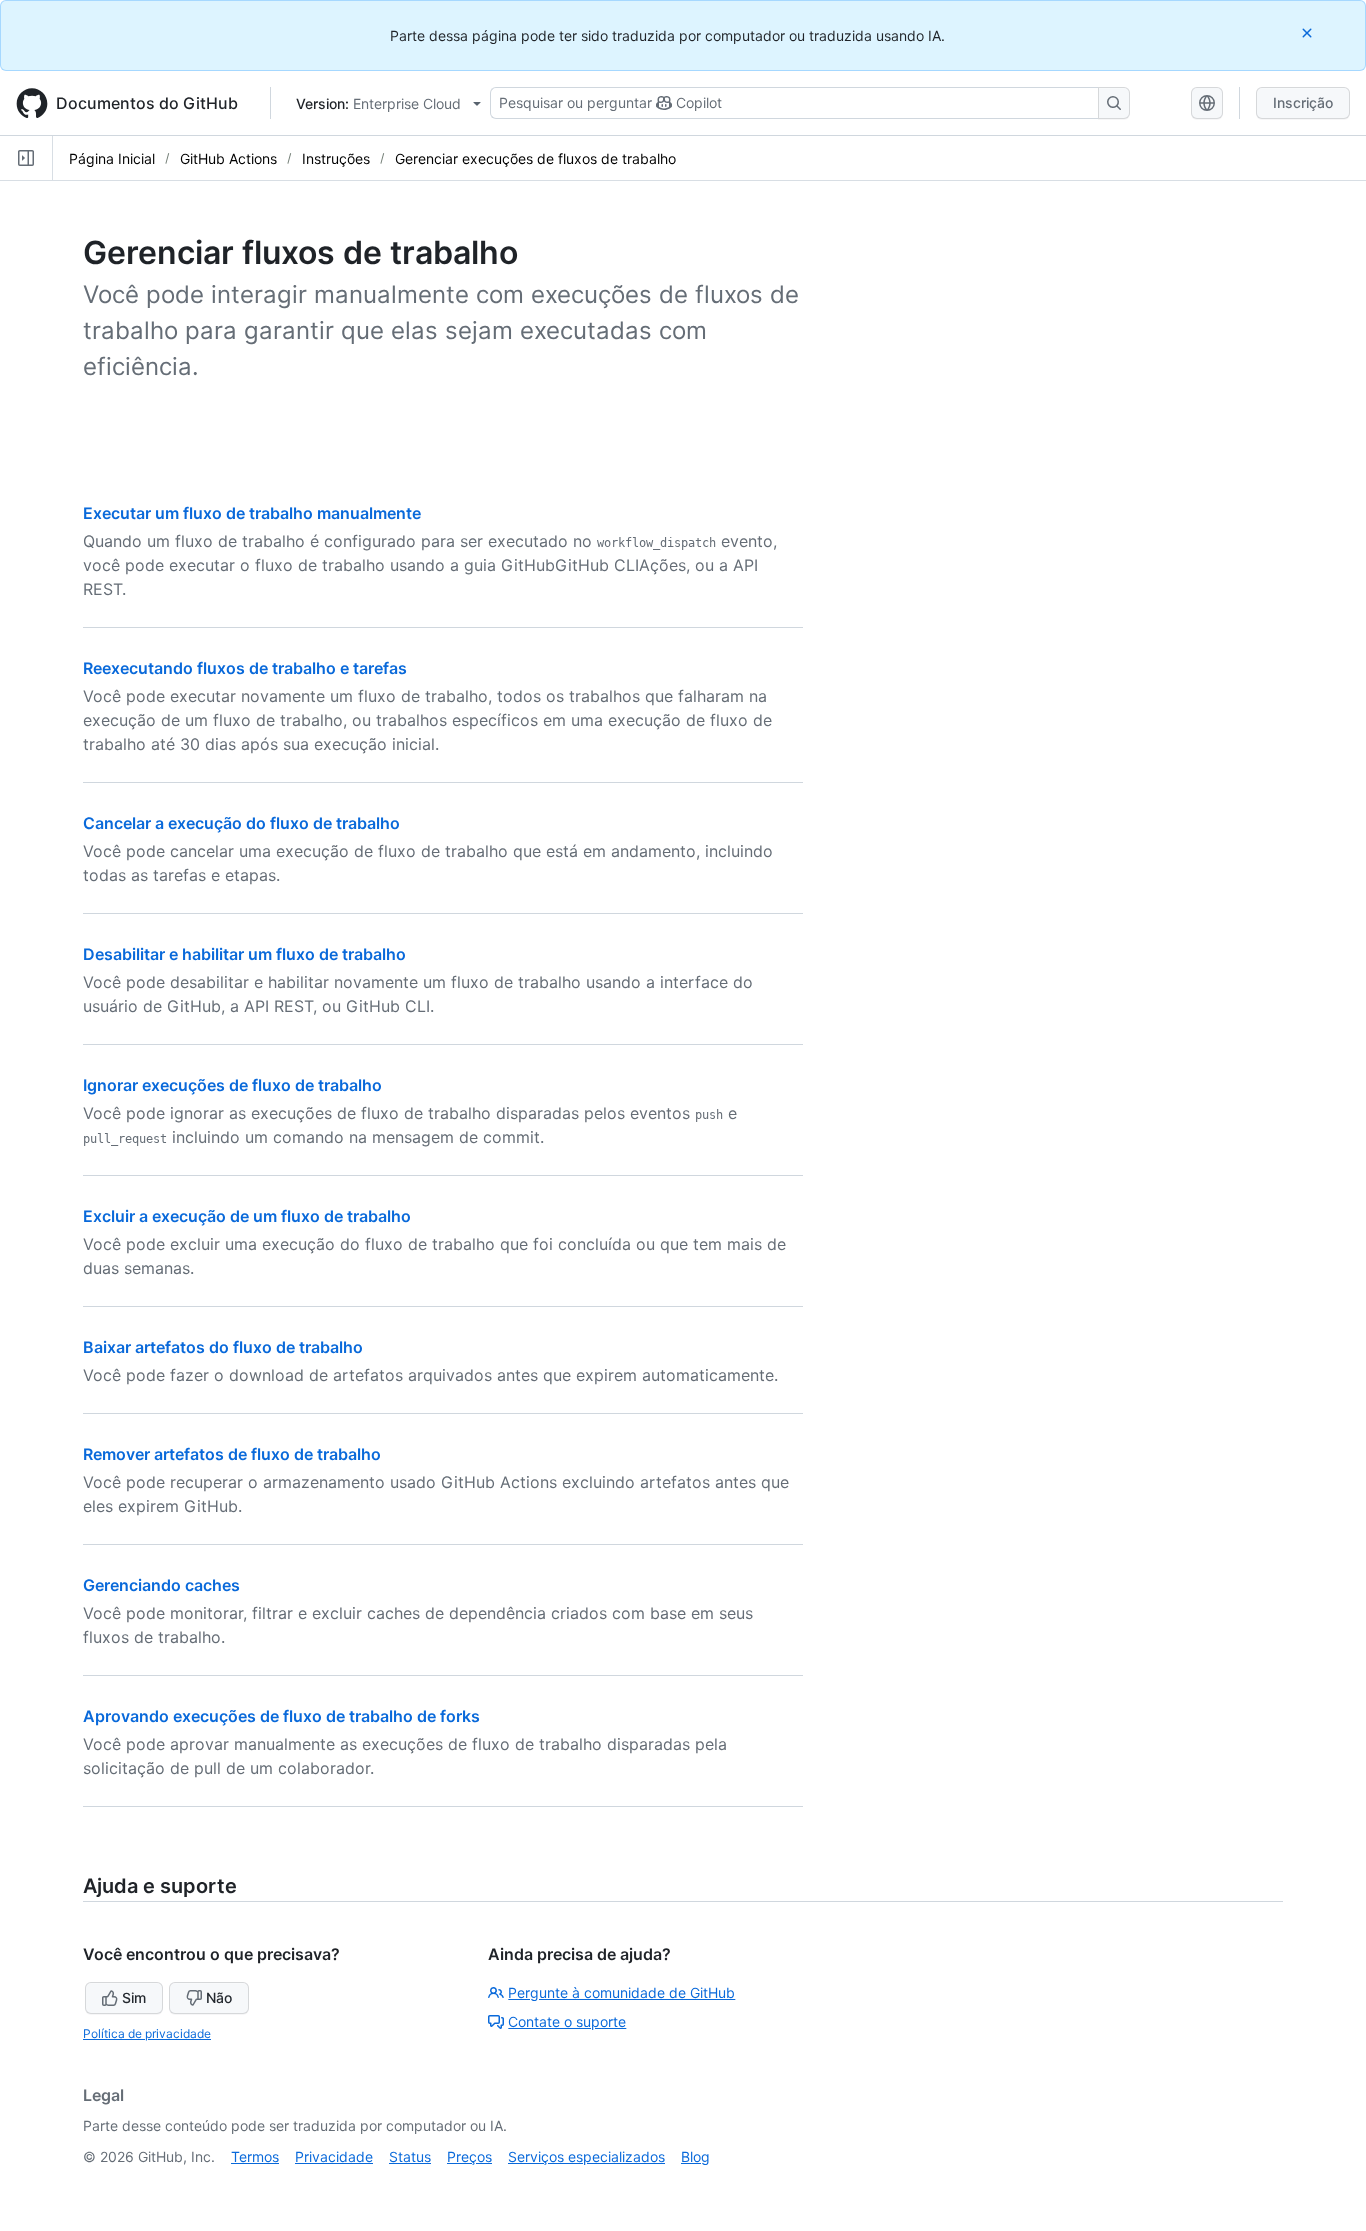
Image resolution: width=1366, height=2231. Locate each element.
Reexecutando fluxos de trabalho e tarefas (245, 668)
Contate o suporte (567, 2021)
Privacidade (334, 2156)
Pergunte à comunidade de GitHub (621, 1992)
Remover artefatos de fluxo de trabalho (232, 1454)
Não (219, 1997)
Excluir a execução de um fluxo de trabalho (247, 1216)
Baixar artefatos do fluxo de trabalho (223, 1347)
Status (410, 2156)
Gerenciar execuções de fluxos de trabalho (535, 158)
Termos (255, 2156)
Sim (134, 1997)
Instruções (336, 158)
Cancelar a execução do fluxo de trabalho (241, 823)
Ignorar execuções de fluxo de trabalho (232, 1085)
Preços (469, 2156)
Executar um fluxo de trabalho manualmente (252, 513)
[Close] (1309, 32)
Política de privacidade (147, 2033)
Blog (695, 2156)
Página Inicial (112, 158)
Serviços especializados (586, 2156)
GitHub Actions (228, 158)
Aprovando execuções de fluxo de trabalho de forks (281, 1716)
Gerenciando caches (161, 1585)
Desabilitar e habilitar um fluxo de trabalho (244, 954)
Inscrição (1303, 102)
